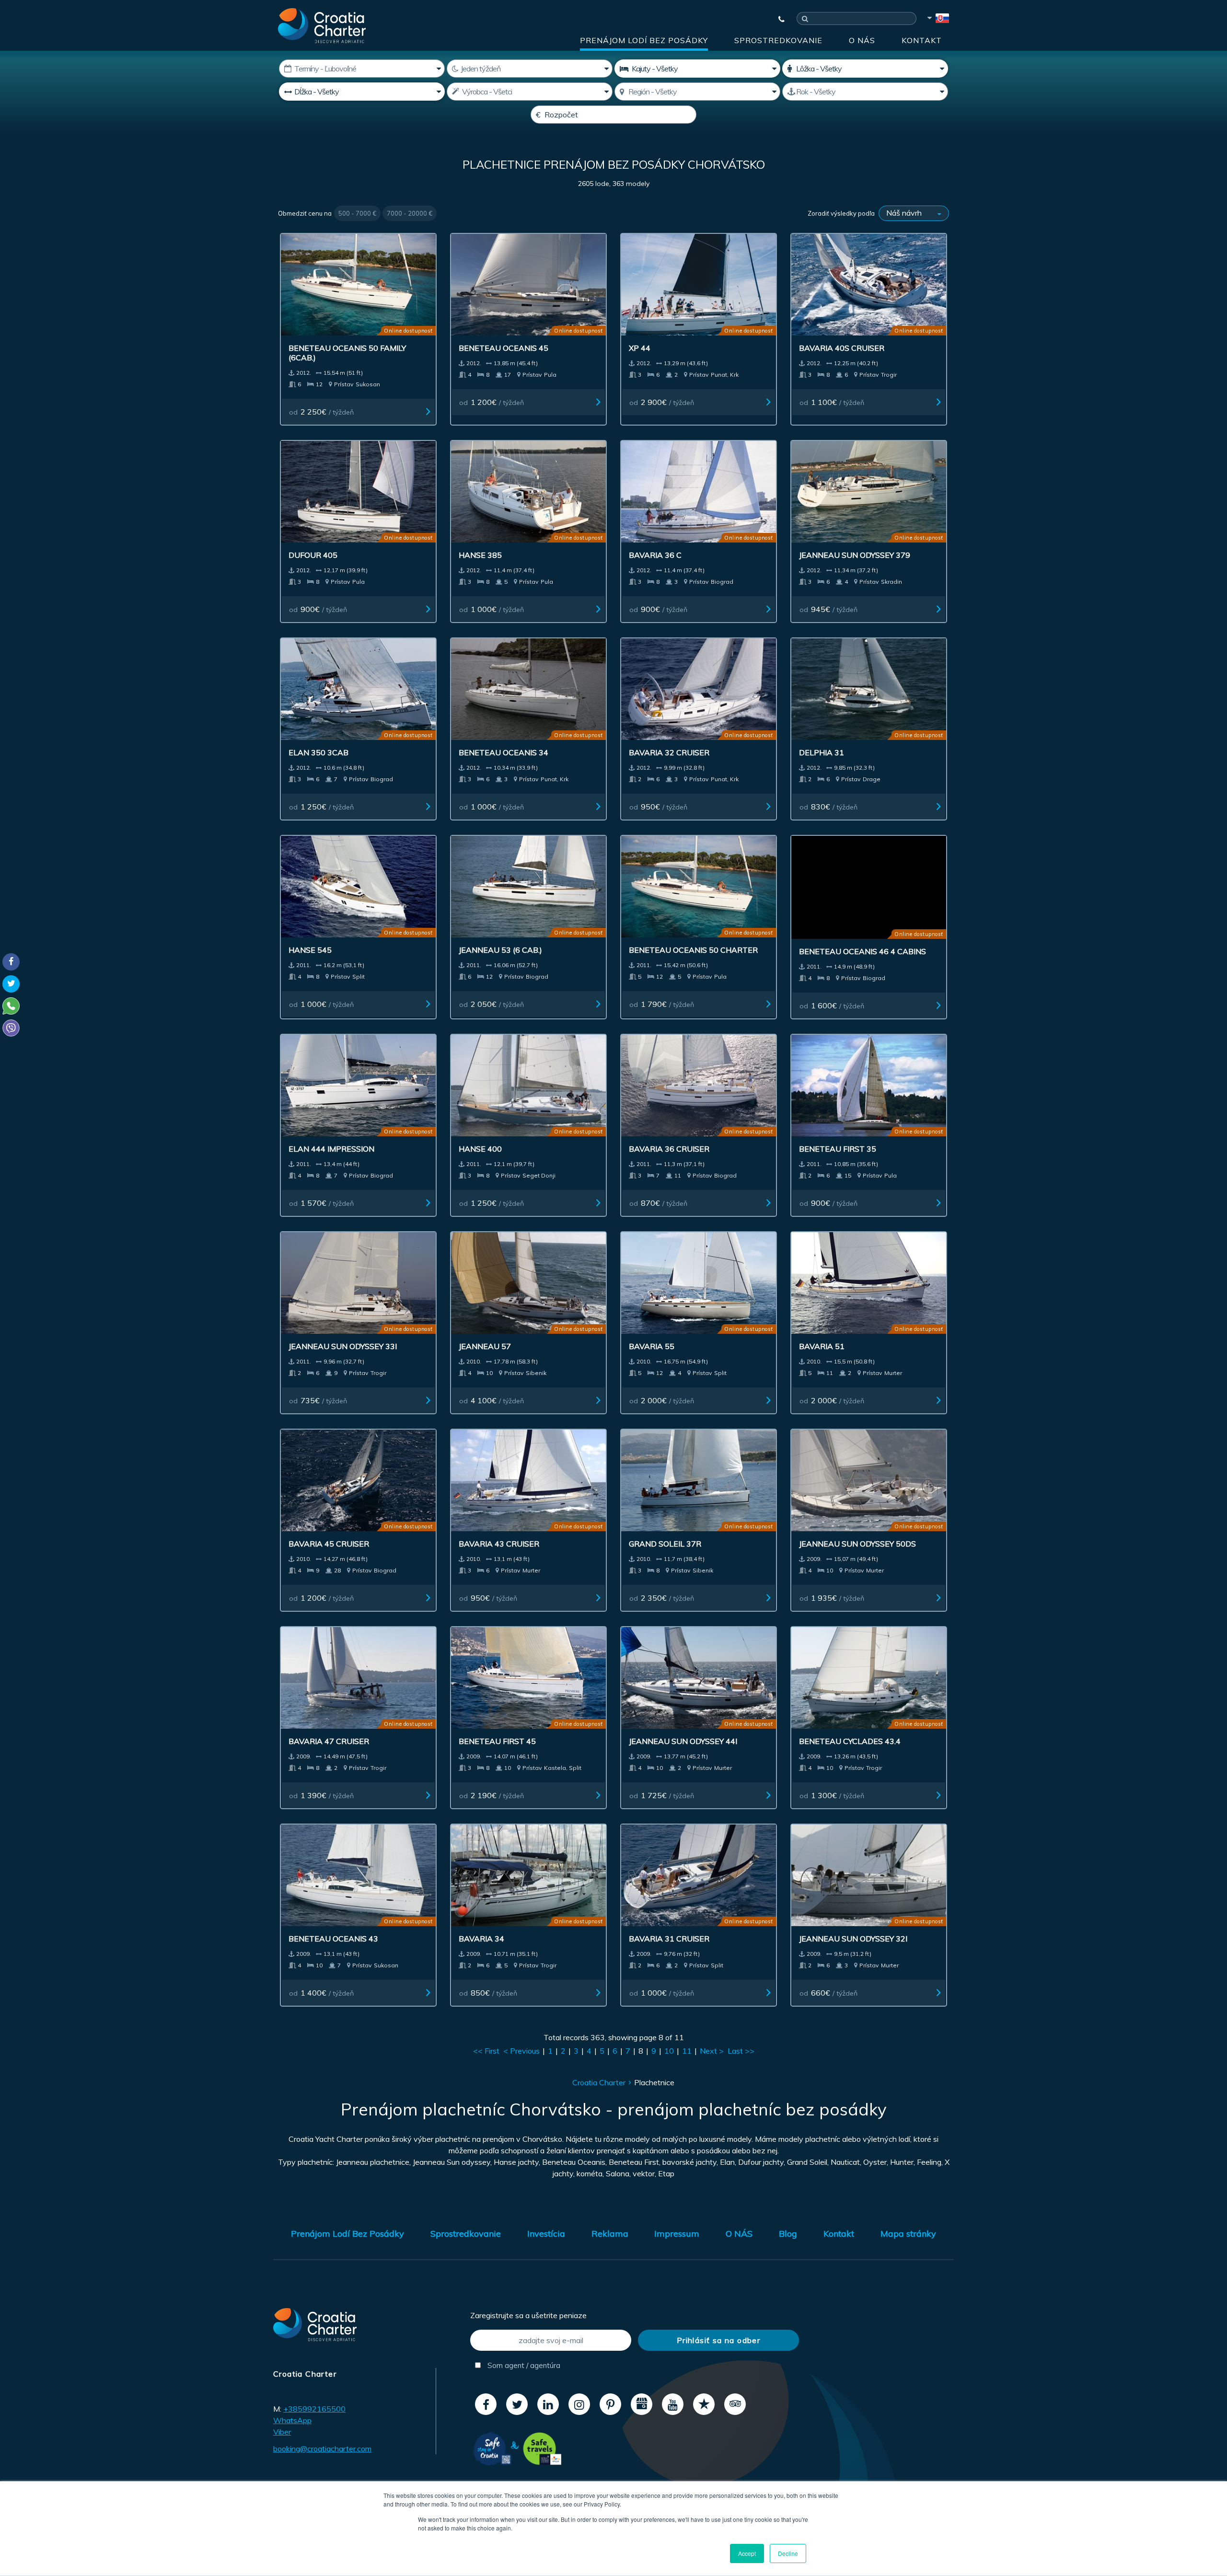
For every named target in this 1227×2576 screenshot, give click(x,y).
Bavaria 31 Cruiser (669, 1937)
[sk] (938, 20)
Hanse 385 (480, 555)
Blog (788, 2232)
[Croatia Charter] (322, 25)
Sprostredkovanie (778, 40)
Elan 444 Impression (331, 1147)
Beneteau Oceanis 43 (333, 1937)
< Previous (521, 2049)
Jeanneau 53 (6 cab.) (500, 950)
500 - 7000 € (357, 213)
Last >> (741, 2049)
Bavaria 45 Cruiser (329, 1542)
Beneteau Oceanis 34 (504, 752)
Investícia (546, 2232)
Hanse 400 (480, 1147)
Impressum (677, 2232)
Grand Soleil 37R (665, 1542)
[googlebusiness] (642, 2403)
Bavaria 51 (822, 1345)
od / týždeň (321, 412)
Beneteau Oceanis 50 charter (693, 950)
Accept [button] (747, 2553)
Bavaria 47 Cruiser (329, 1740)
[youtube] (673, 2403)
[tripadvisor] (735, 2403)
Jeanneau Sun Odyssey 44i (683, 1740)
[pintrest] (610, 2403)
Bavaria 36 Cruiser (669, 1147)
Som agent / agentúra (523, 2364)
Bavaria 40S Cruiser (842, 348)
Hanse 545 (310, 950)
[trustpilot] (704, 2403)
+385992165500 (314, 2407)
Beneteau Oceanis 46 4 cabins (862, 950)
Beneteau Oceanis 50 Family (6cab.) (347, 353)
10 (669, 2049)
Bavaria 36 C (655, 555)
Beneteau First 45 (497, 1740)
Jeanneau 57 (485, 1345)
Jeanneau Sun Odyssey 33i (343, 1345)
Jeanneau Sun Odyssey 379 (855, 555)
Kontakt (922, 40)
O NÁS (862, 40)
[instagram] (579, 2403)
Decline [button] (788, 2553)
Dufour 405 (313, 555)
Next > (712, 2049)
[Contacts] (777, 19)
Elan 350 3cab (318, 752)
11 (687, 2049)
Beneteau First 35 (838, 1147)
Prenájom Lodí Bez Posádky (644, 40)
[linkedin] (548, 2403)
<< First (486, 2049)
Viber (282, 2430)
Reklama (610, 2232)
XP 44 (640, 348)
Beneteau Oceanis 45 (504, 348)
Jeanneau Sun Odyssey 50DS (857, 1542)
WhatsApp (292, 2419)
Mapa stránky (908, 2232)
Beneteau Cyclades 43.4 (850, 1740)
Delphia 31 (822, 752)
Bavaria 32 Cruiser (669, 752)
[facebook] (486, 2403)
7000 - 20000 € (410, 213)
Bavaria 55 (652, 1345)
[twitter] (517, 2403)
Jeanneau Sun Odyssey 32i (853, 1937)
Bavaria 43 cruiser (499, 1542)
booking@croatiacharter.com (322, 2447)
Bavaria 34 (481, 1937)
